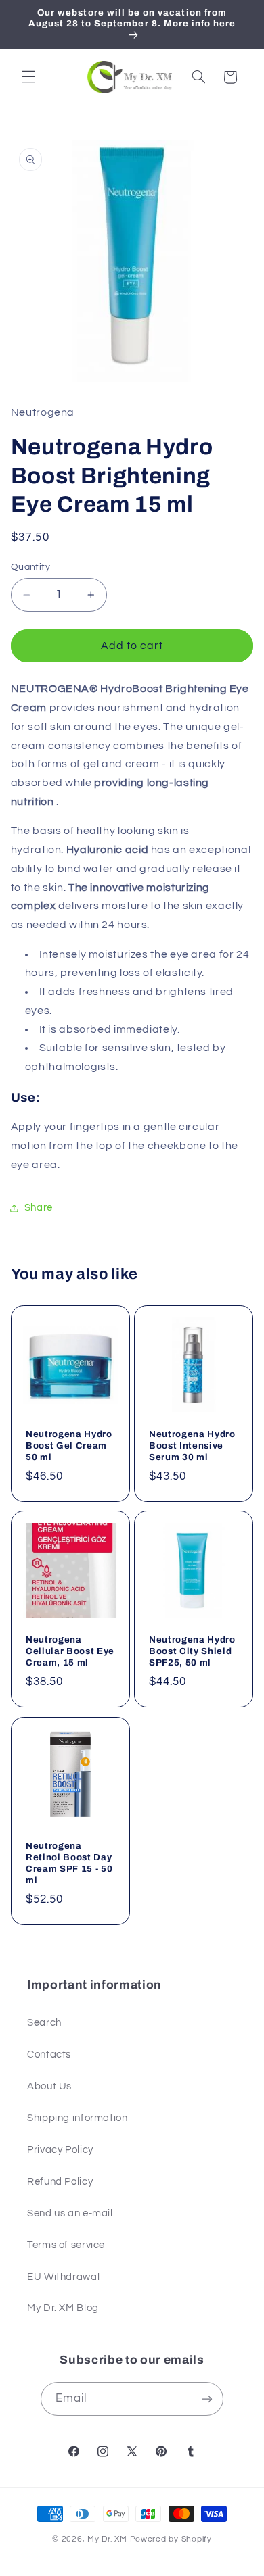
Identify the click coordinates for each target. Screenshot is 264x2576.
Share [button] (39, 1208)
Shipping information (78, 2118)
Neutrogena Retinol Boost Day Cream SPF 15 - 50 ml (69, 1863)
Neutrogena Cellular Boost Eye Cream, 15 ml (70, 1651)
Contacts (49, 2055)
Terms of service (66, 2245)
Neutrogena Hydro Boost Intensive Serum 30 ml (192, 1445)
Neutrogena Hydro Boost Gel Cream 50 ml (69, 1445)
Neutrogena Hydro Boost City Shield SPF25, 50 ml (192, 1651)
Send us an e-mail (70, 2213)
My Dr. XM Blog (63, 2308)
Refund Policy (60, 2182)
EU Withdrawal (63, 2277)
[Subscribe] (207, 2399)
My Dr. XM (108, 2539)
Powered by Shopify (171, 2539)
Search (44, 2023)
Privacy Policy (60, 2150)
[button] (28, 77)
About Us (49, 2086)
